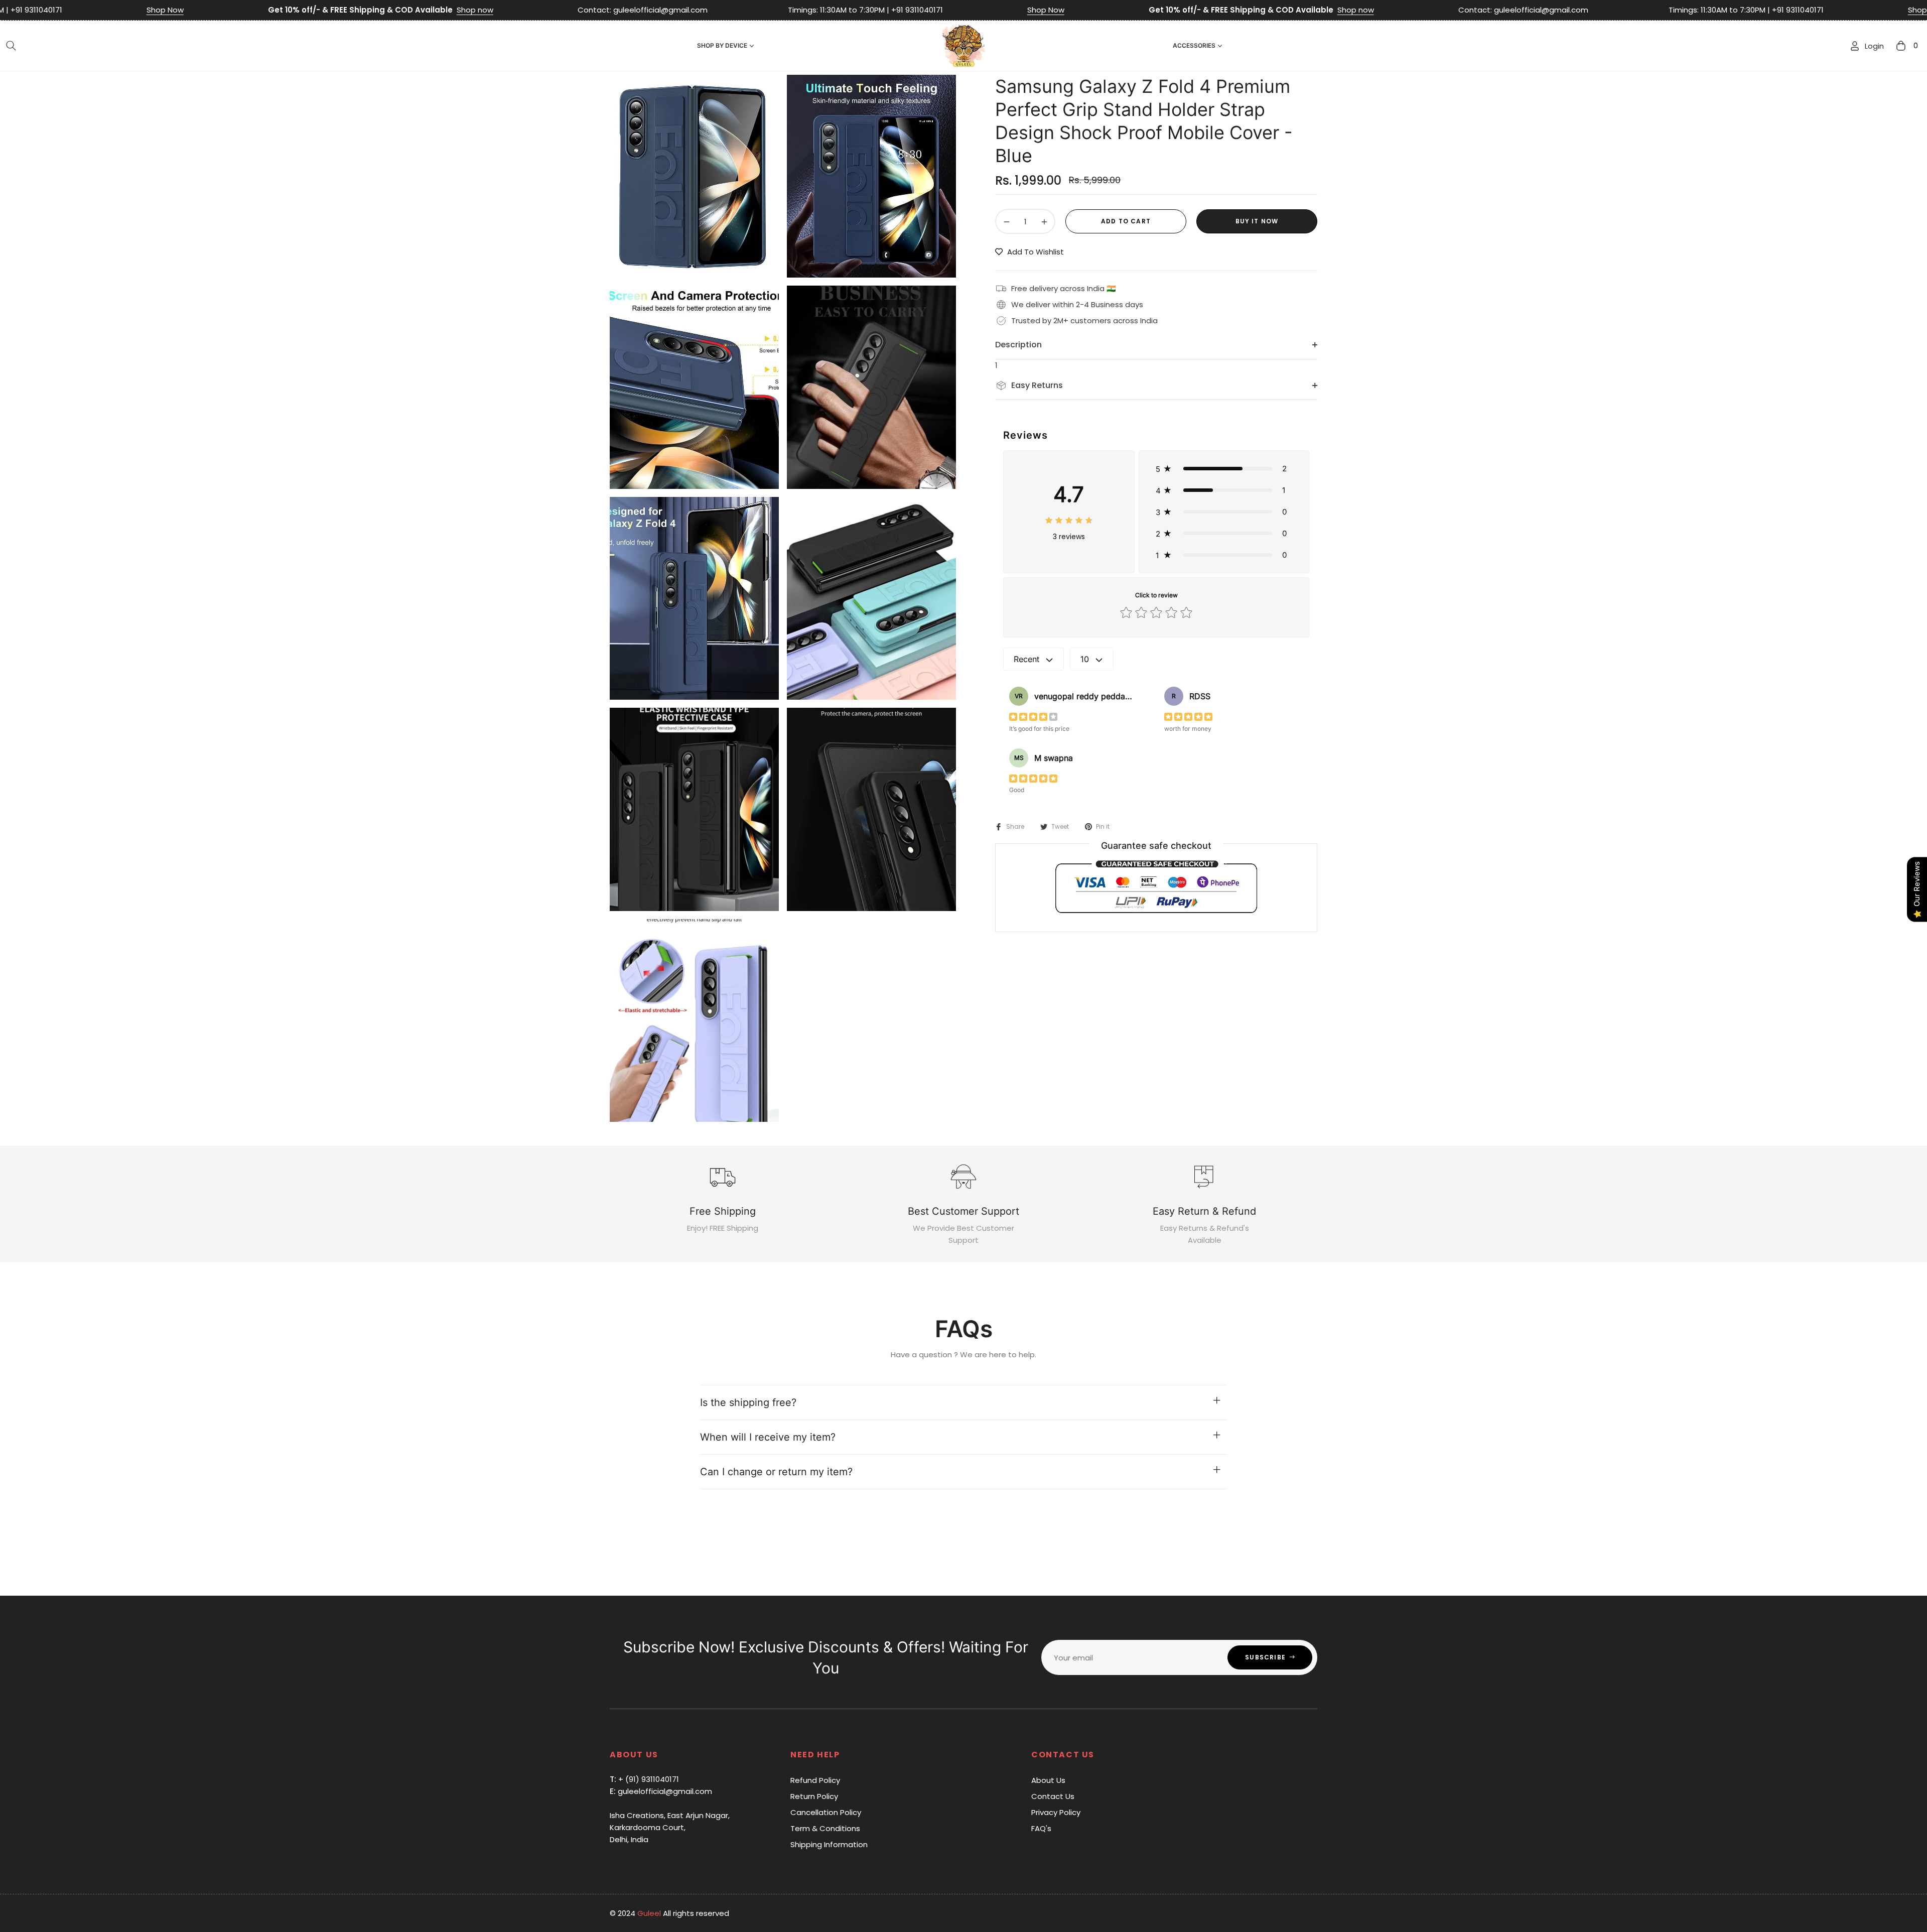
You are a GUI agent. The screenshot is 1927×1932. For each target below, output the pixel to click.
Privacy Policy (1056, 1812)
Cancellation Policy (826, 1812)
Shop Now (787, 10)
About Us (1048, 1780)
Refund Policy (815, 1780)
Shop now (217, 10)
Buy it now (1257, 221)
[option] (694, 176)
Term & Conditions (825, 1828)
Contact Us (1053, 1796)
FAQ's (1041, 1828)
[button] (11, 46)
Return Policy (814, 1796)
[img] (1069, 519)
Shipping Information (829, 1844)
